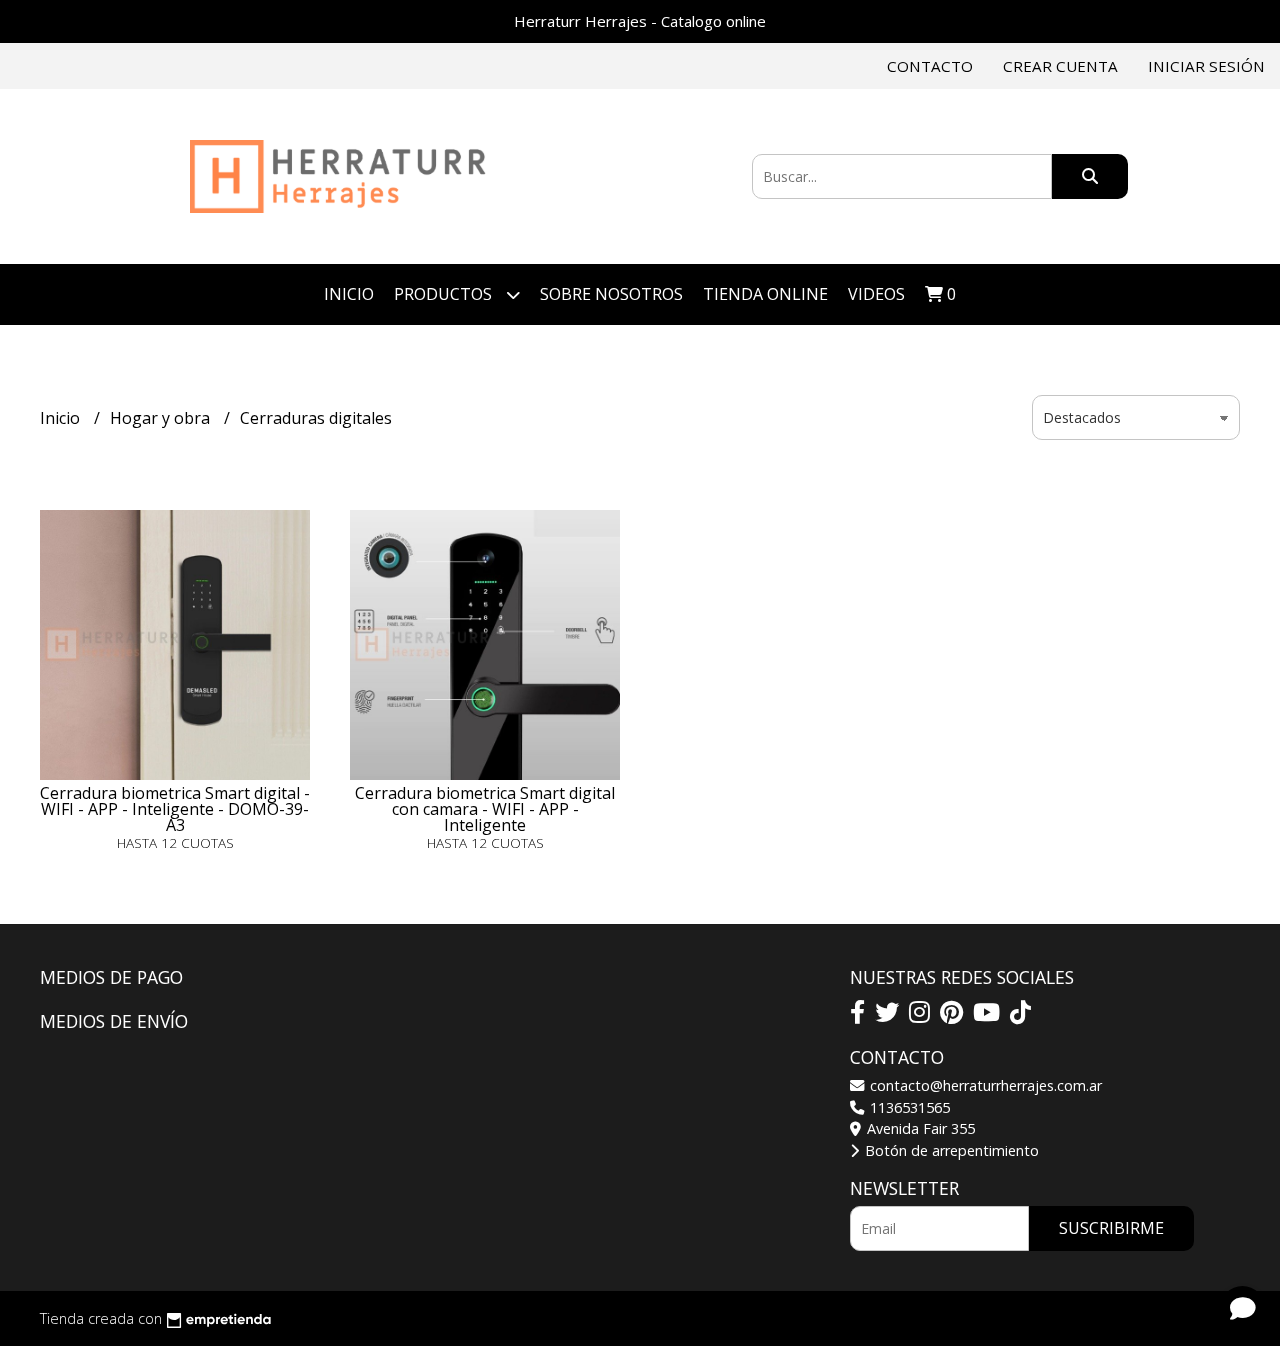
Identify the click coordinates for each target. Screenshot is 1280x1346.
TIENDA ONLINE (765, 294)
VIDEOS (876, 294)
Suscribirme (1111, 1228)
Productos (445, 294)
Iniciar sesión (1206, 66)
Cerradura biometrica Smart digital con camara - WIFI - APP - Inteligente (485, 809)
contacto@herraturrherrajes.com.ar (984, 1085)
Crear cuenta (1060, 66)
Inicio (349, 294)
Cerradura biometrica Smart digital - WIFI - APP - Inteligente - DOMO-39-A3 (175, 809)
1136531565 (908, 1107)
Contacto (930, 66)
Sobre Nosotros (611, 294)
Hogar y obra (162, 418)
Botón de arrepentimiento (950, 1150)
